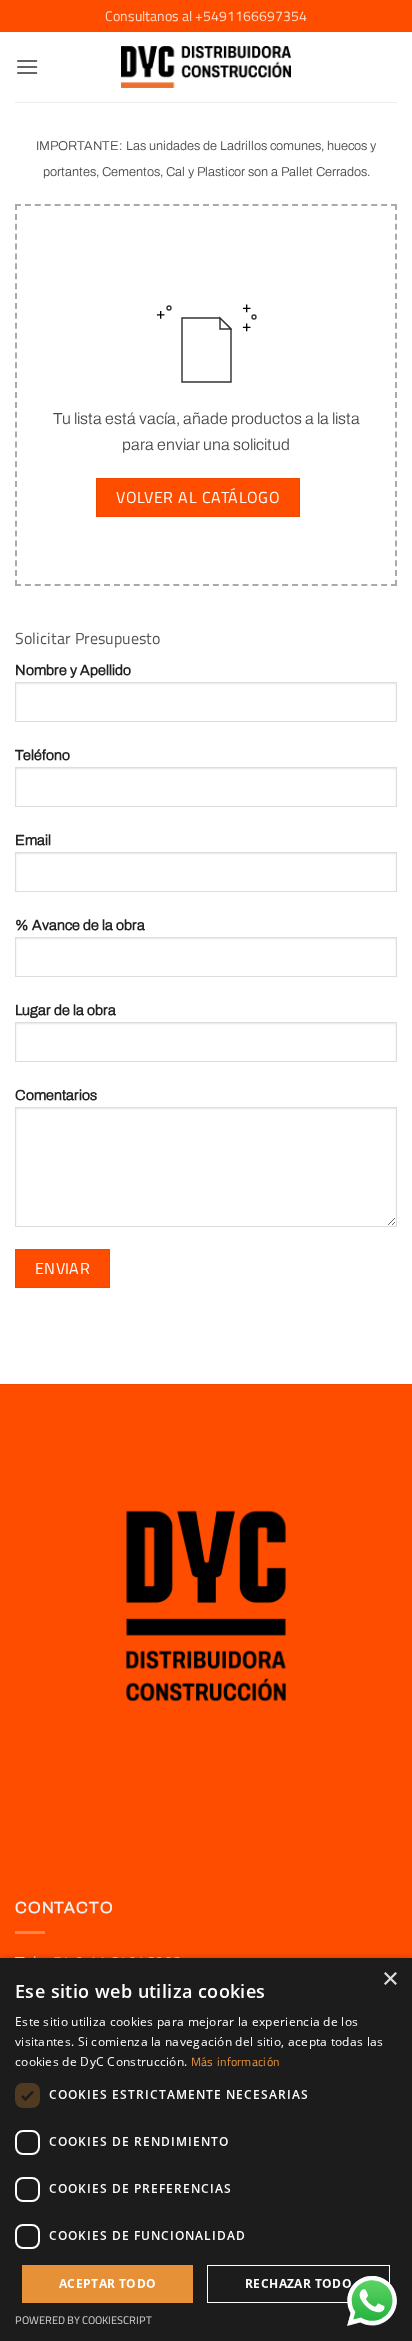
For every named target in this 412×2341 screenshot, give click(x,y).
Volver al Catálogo (198, 497)
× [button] (389, 1979)
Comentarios (56, 1095)
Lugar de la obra (65, 1010)
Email (33, 840)
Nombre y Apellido (73, 670)
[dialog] (206, 2149)
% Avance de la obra (80, 925)
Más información (235, 2061)
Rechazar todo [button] (298, 2283)
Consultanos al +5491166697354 (206, 15)
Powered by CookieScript (83, 2320)
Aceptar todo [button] (108, 2283)
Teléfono (42, 755)
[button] (27, 66)
